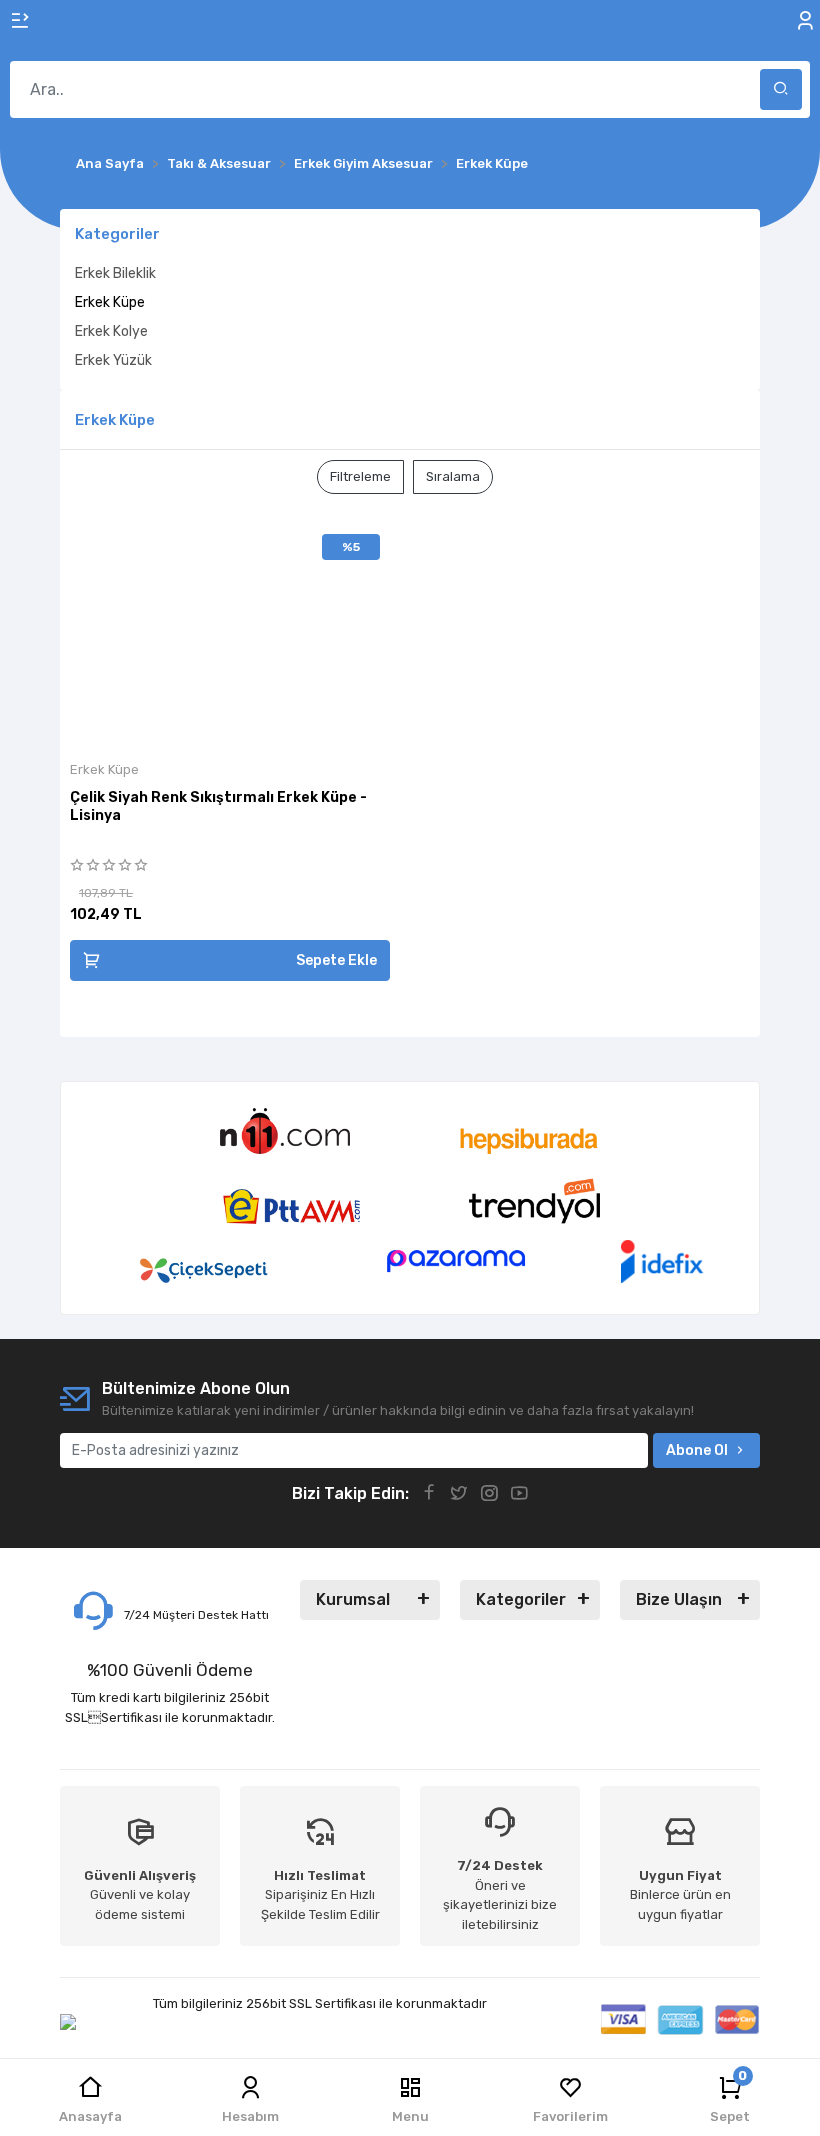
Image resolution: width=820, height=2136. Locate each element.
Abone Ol (697, 1450)
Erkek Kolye (111, 331)
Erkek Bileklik (115, 273)
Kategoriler (521, 1599)
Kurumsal (353, 1599)
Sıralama (453, 476)
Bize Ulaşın (679, 1599)
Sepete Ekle (336, 960)
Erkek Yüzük (113, 360)
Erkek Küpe (110, 302)
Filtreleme (360, 476)
